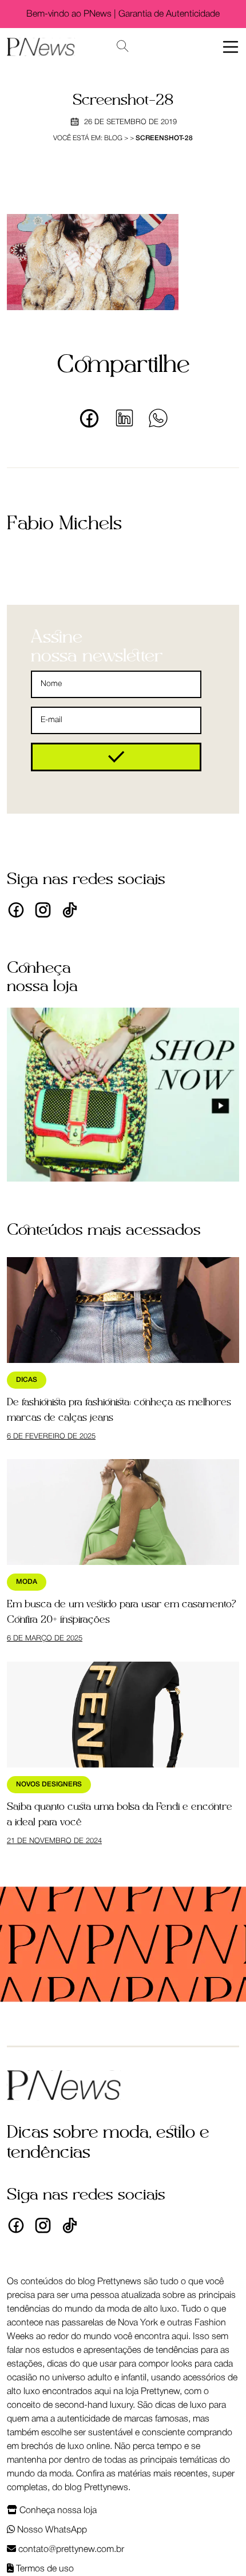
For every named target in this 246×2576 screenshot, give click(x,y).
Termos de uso (44, 2569)
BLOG (113, 138)
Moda (27, 1582)
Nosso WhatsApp (51, 2530)
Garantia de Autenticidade (169, 14)
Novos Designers (49, 1784)
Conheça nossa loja (57, 2511)
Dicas (27, 1380)
